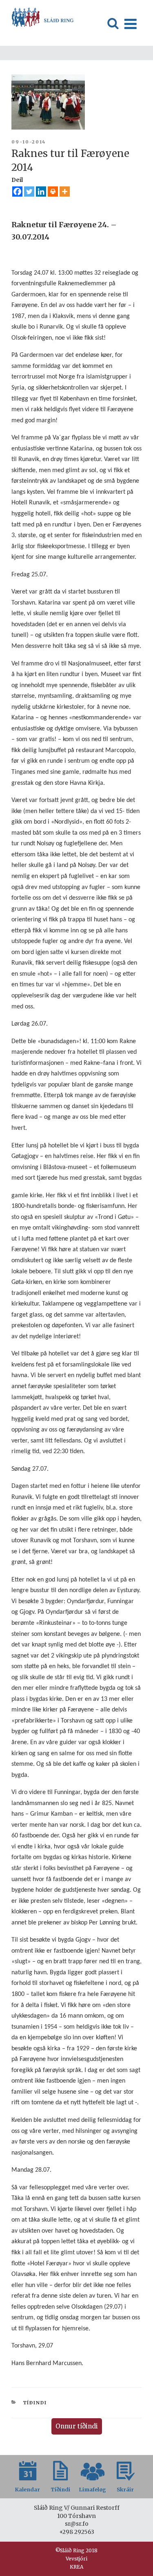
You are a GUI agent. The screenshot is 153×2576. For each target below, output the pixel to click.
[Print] (53, 192)
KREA (76, 2567)
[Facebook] (17, 192)
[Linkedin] (41, 192)
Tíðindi (35, 2403)
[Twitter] (29, 192)
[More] (65, 192)
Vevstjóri (76, 2559)
